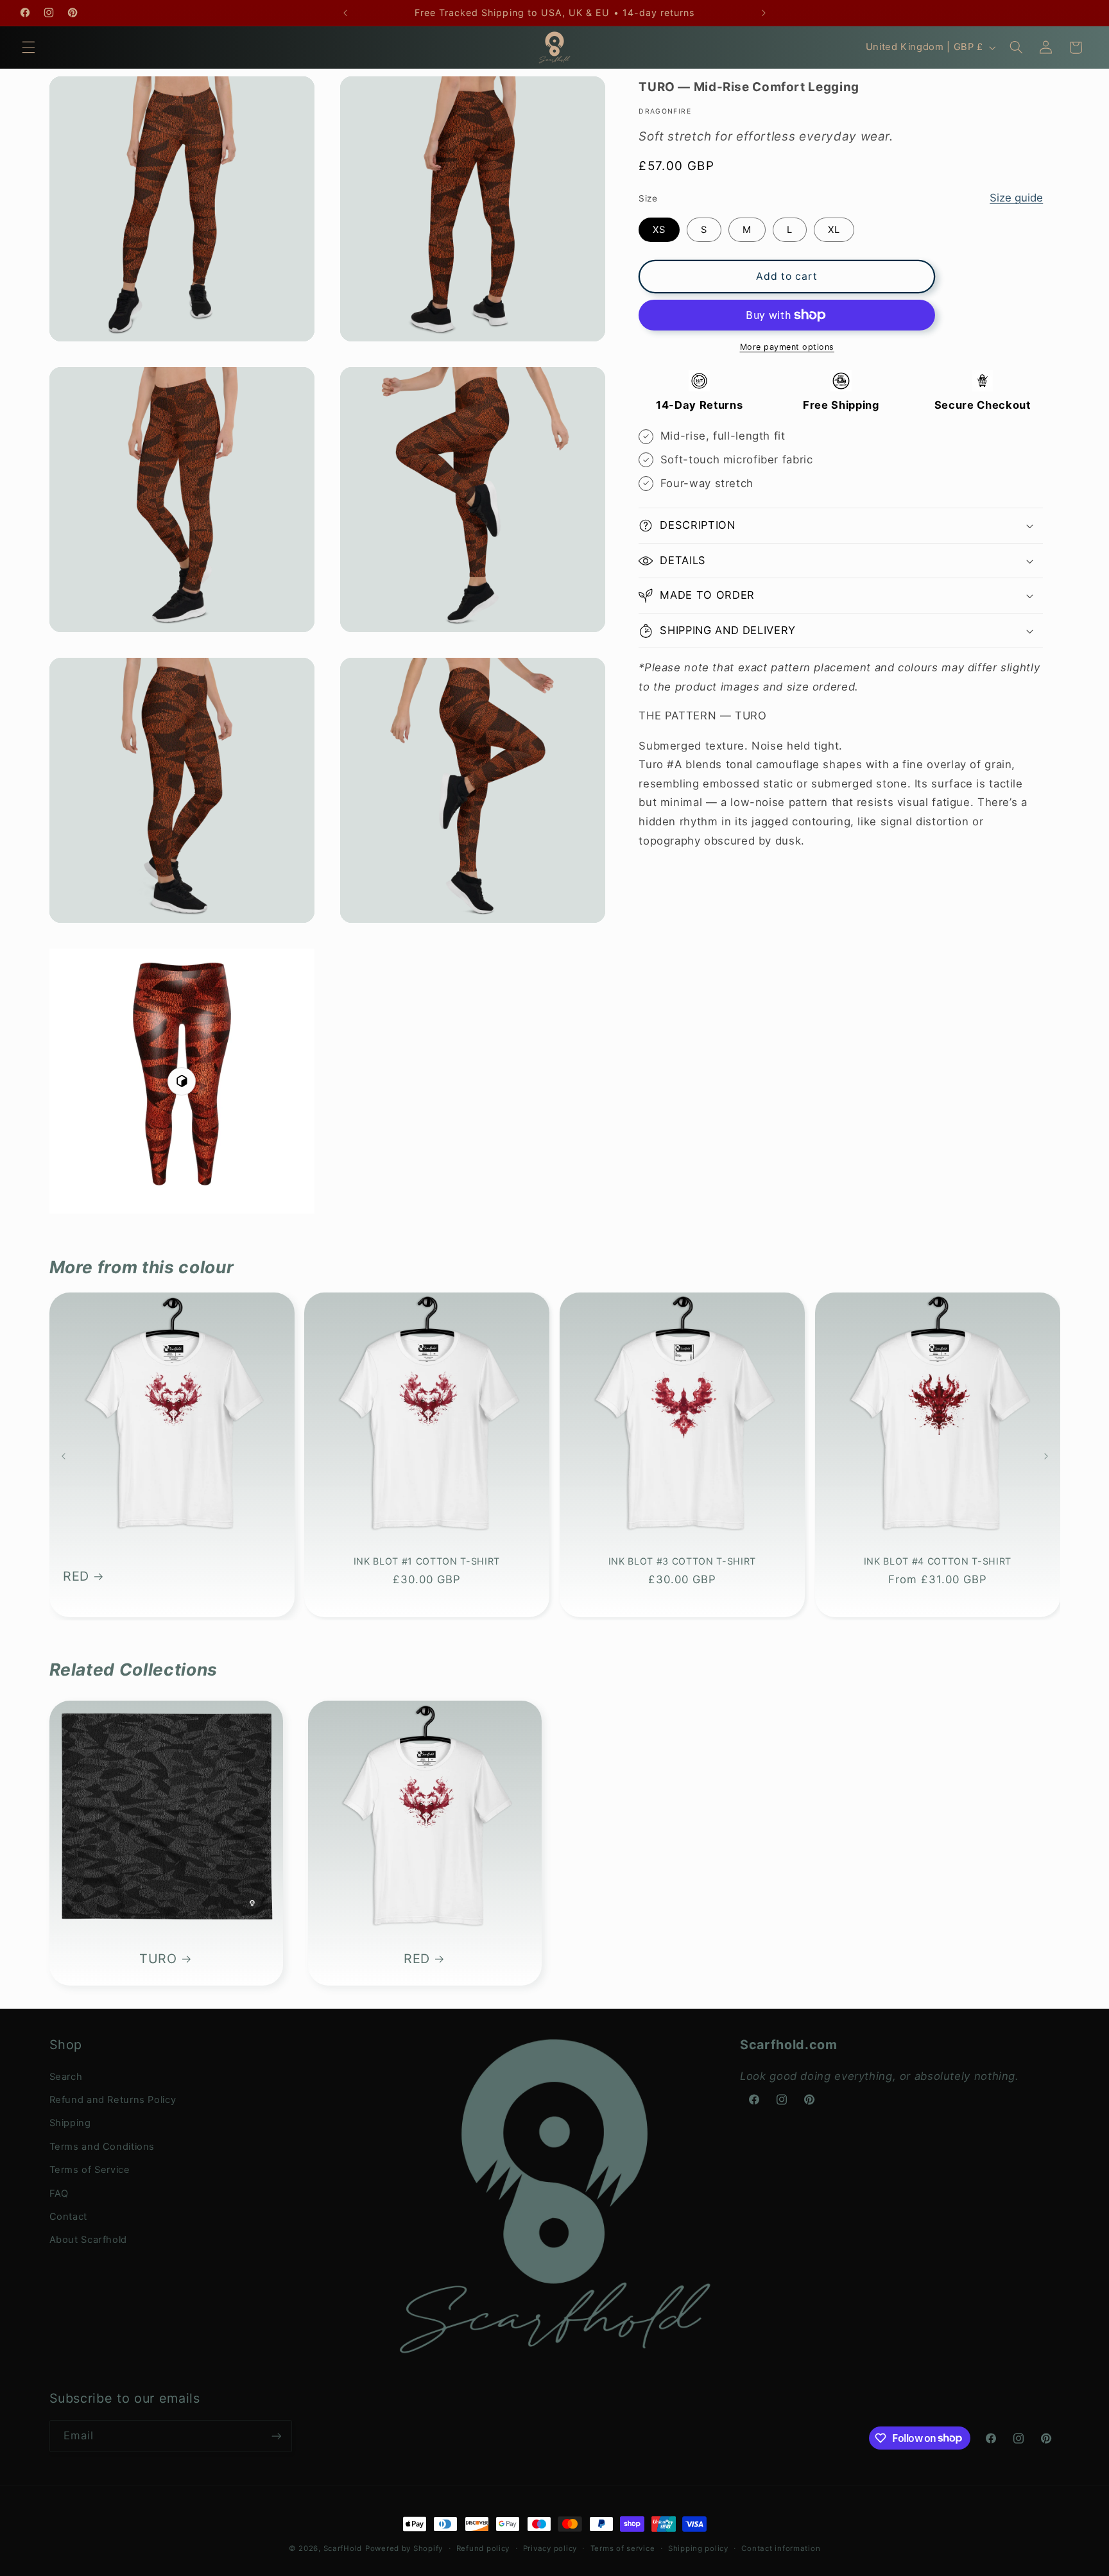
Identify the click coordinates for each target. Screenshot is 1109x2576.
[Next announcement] (764, 13)
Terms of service (623, 2548)
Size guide (1016, 198)
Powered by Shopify (404, 2548)
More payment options (787, 347)
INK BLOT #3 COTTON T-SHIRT (682, 1561)
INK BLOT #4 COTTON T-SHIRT (938, 1561)
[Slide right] (1046, 1456)
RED (76, 1576)
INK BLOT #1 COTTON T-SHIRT (427, 1561)
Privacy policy (550, 2548)
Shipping (70, 2123)
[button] (28, 47)
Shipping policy (698, 2548)
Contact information (781, 2548)
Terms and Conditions (102, 2147)
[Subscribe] (276, 2436)
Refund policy (483, 2548)
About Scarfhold (88, 2240)
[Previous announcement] (345, 13)
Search (66, 2077)
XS (659, 230)
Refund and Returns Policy (113, 2100)
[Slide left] (64, 1456)
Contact (68, 2217)
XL (834, 230)
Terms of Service (90, 2170)
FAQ (59, 2194)
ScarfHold (343, 2548)
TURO (158, 1959)
